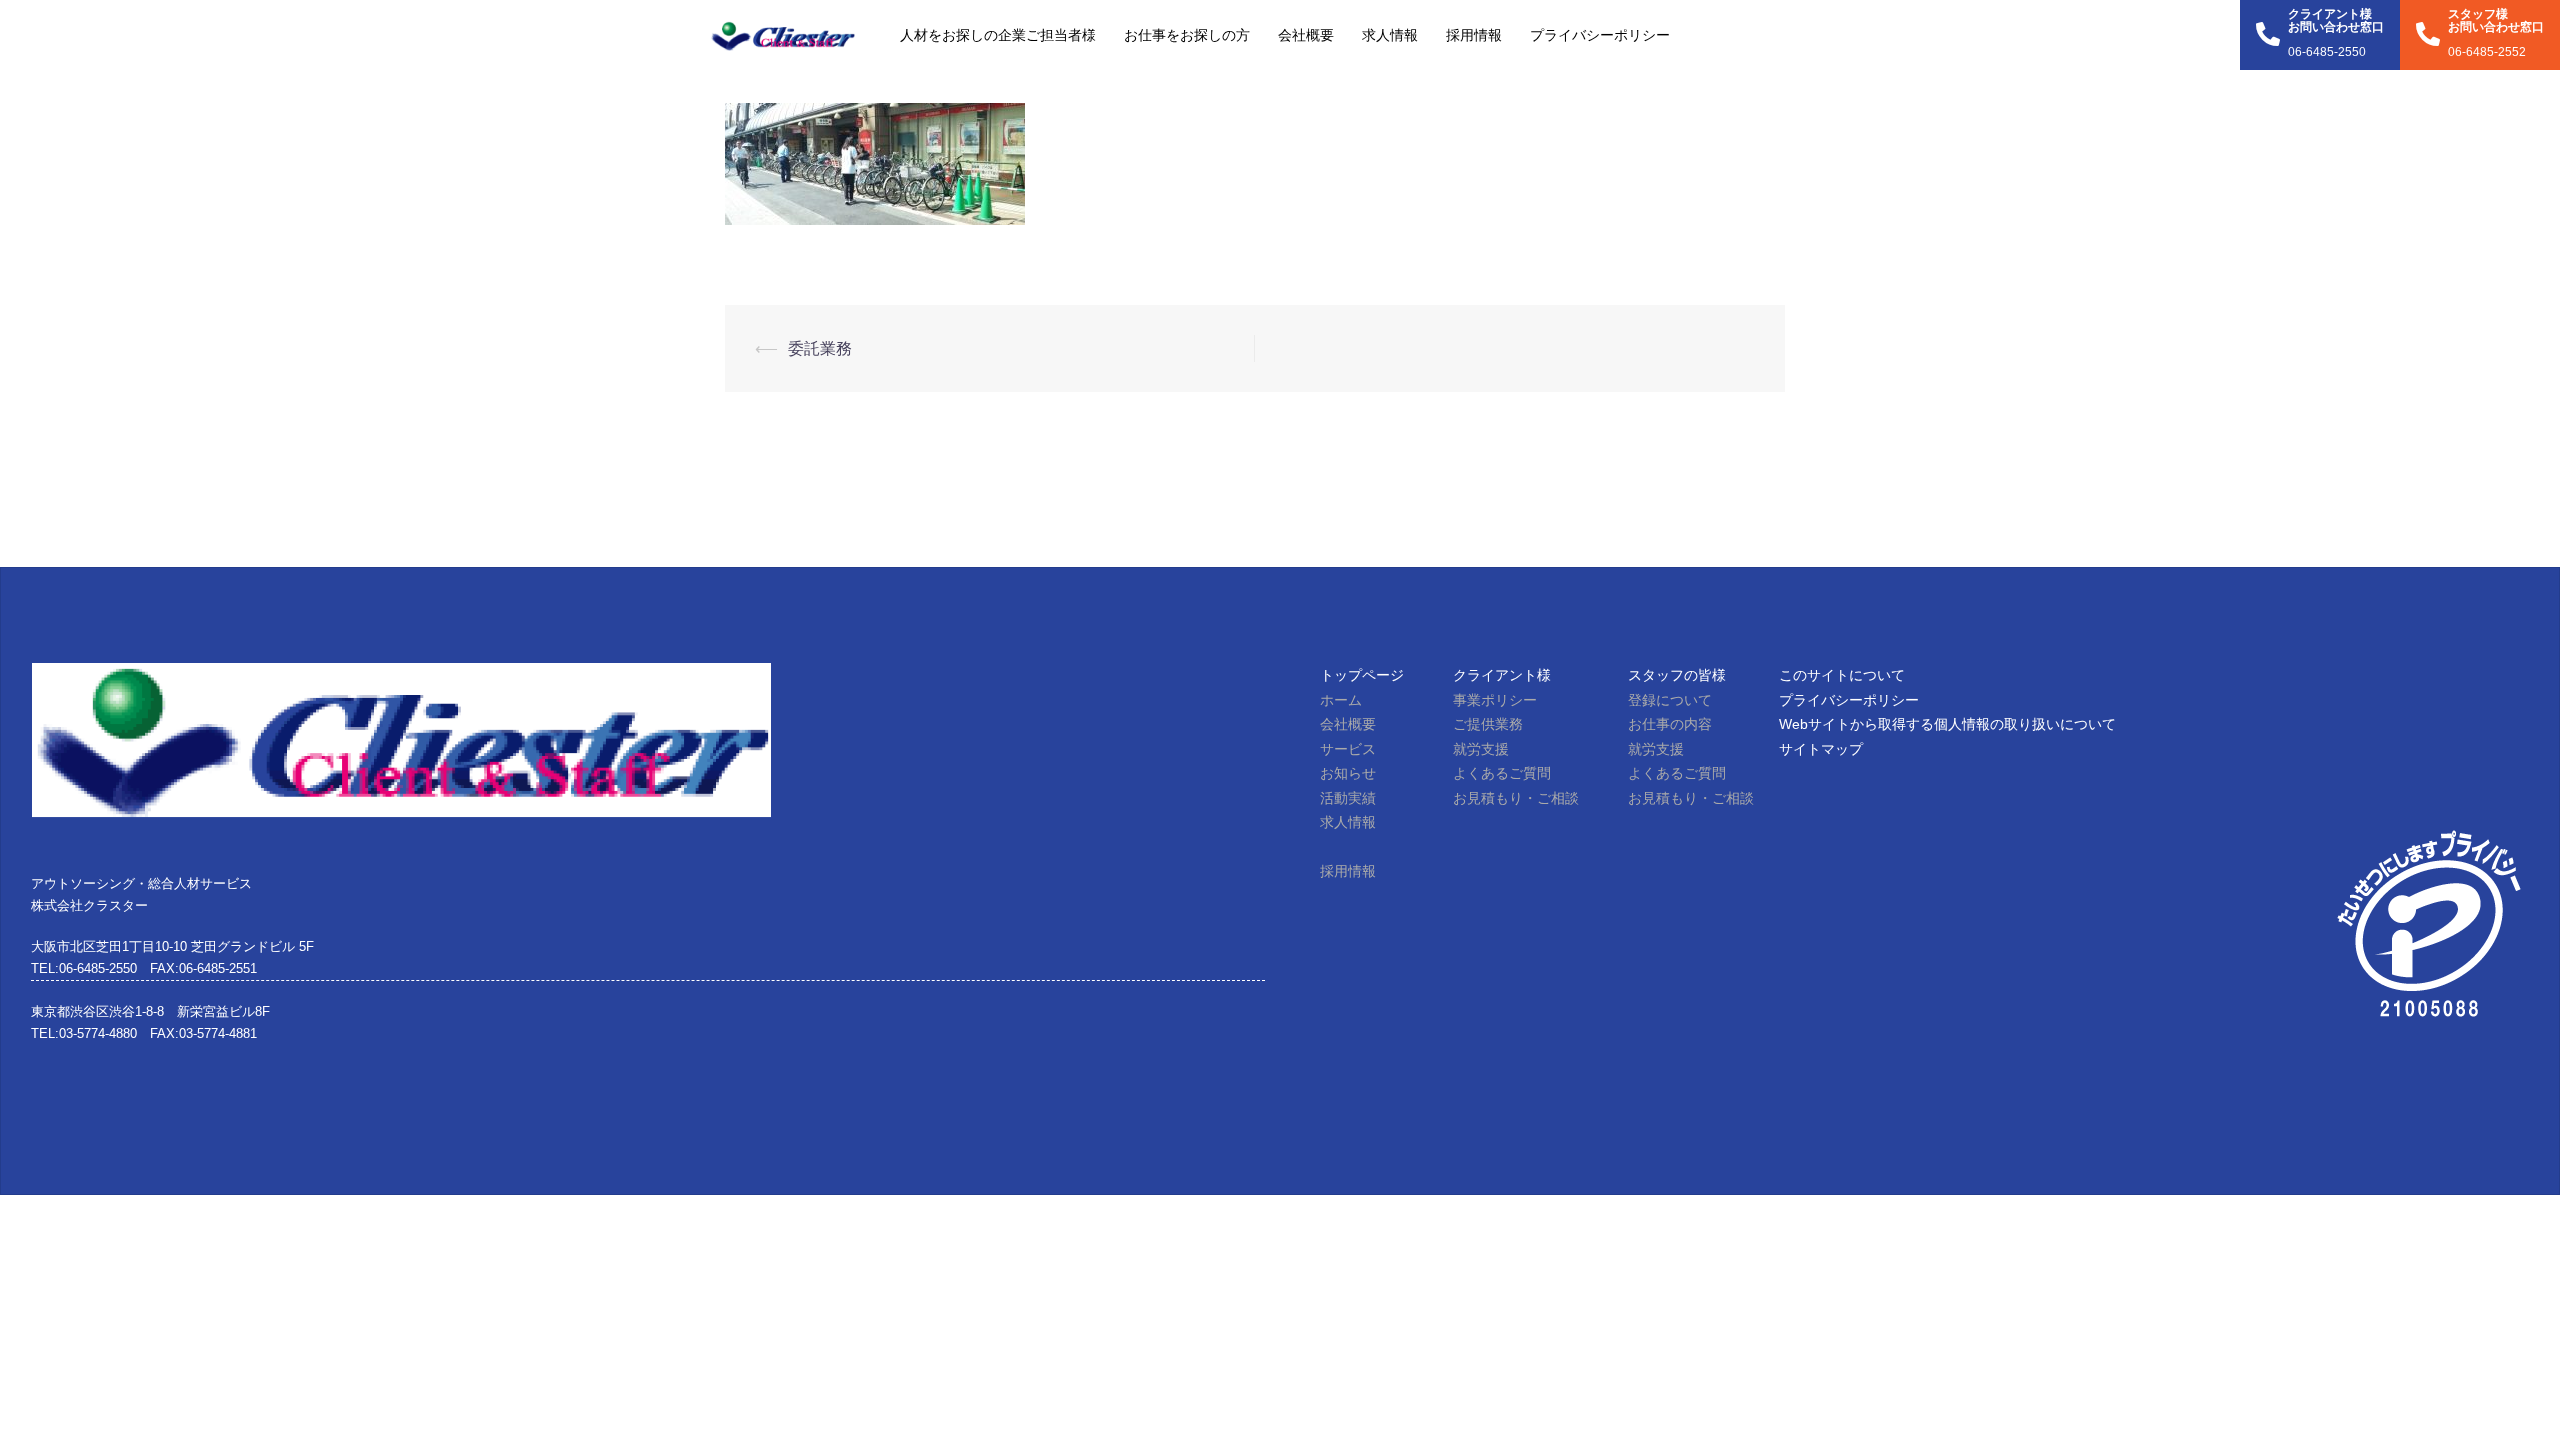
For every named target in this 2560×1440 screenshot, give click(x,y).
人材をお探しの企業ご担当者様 (998, 35)
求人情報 (1390, 35)
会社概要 (1306, 35)
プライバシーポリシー (1600, 35)
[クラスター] (782, 34)
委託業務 (820, 348)
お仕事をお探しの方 (1187, 35)
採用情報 (1474, 35)
